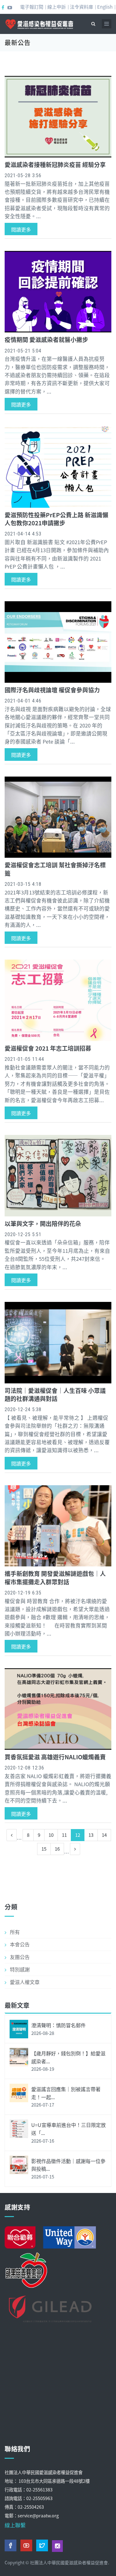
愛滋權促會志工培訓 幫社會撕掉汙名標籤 (55, 869)
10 (51, 1835)
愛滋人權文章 (25, 1982)
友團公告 (20, 1957)
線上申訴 (57, 7)
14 (104, 1835)
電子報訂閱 (32, 7)
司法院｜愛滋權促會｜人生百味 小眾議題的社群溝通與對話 (55, 1394)
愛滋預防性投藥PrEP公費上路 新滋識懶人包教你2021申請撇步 (56, 519)
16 (57, 1849)
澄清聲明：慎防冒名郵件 (58, 2025)
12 (78, 1835)
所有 (15, 1932)
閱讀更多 (21, 229)
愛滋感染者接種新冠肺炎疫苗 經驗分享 (55, 164)
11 (64, 1835)
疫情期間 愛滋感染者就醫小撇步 (46, 339)
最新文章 (17, 2005)
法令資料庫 (82, 7)
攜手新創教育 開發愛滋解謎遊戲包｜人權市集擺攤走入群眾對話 (55, 1577)
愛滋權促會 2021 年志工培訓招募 (48, 1048)
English (105, 7)
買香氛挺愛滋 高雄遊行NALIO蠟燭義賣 (55, 1757)
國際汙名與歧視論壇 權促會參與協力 (52, 690)
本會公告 (20, 1944)
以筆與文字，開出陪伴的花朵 (43, 1223)
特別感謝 (20, 1969)
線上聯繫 (15, 2525)
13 (91, 1835)
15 (44, 1849)
